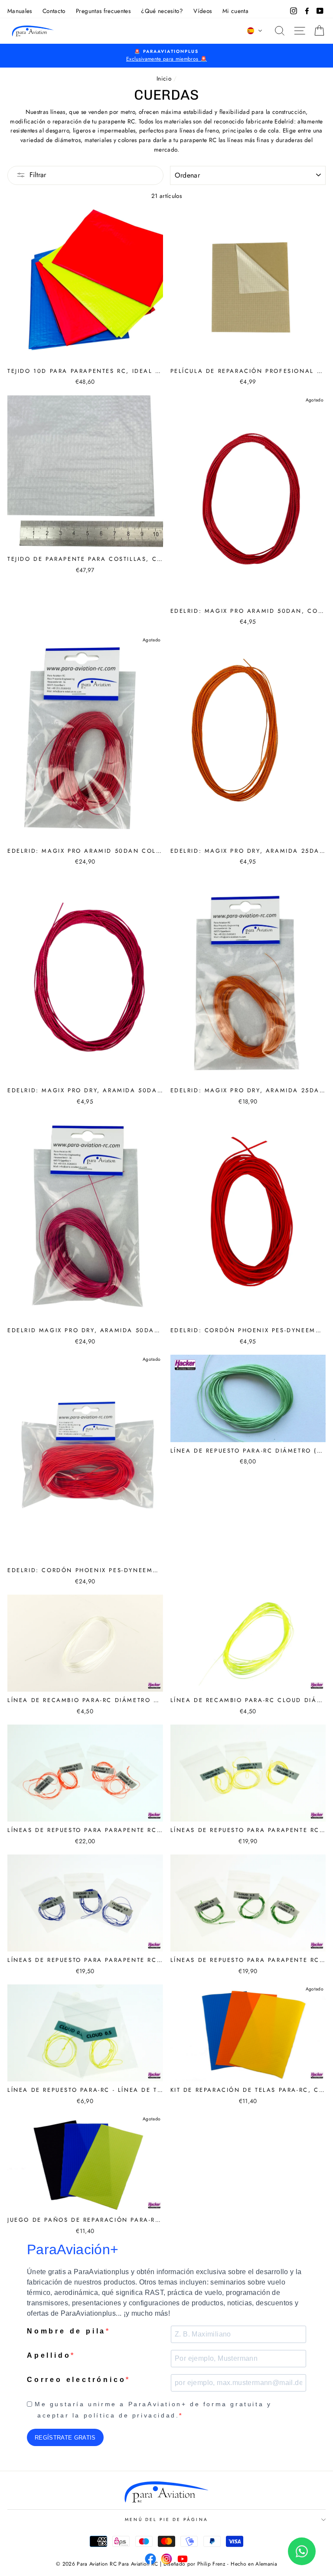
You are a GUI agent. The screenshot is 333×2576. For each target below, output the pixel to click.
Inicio (164, 78)
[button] (255, 31)
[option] (166, 56)
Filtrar (38, 175)
